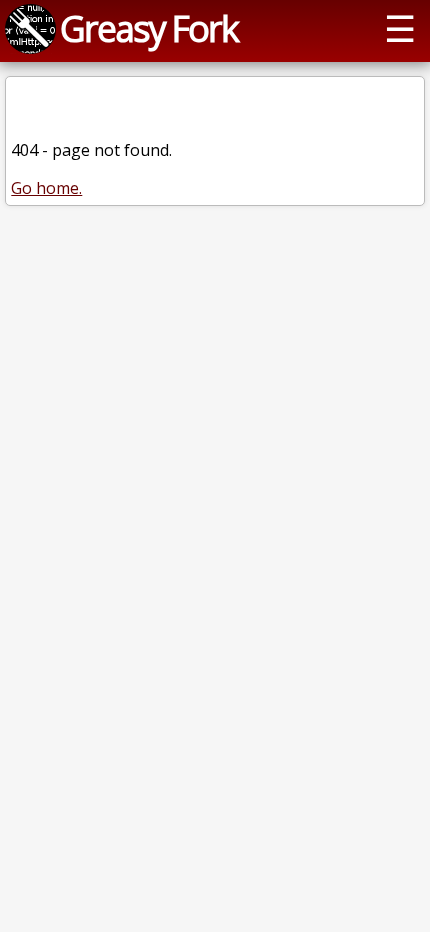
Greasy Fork (149, 28)
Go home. (46, 188)
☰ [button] (400, 28)
